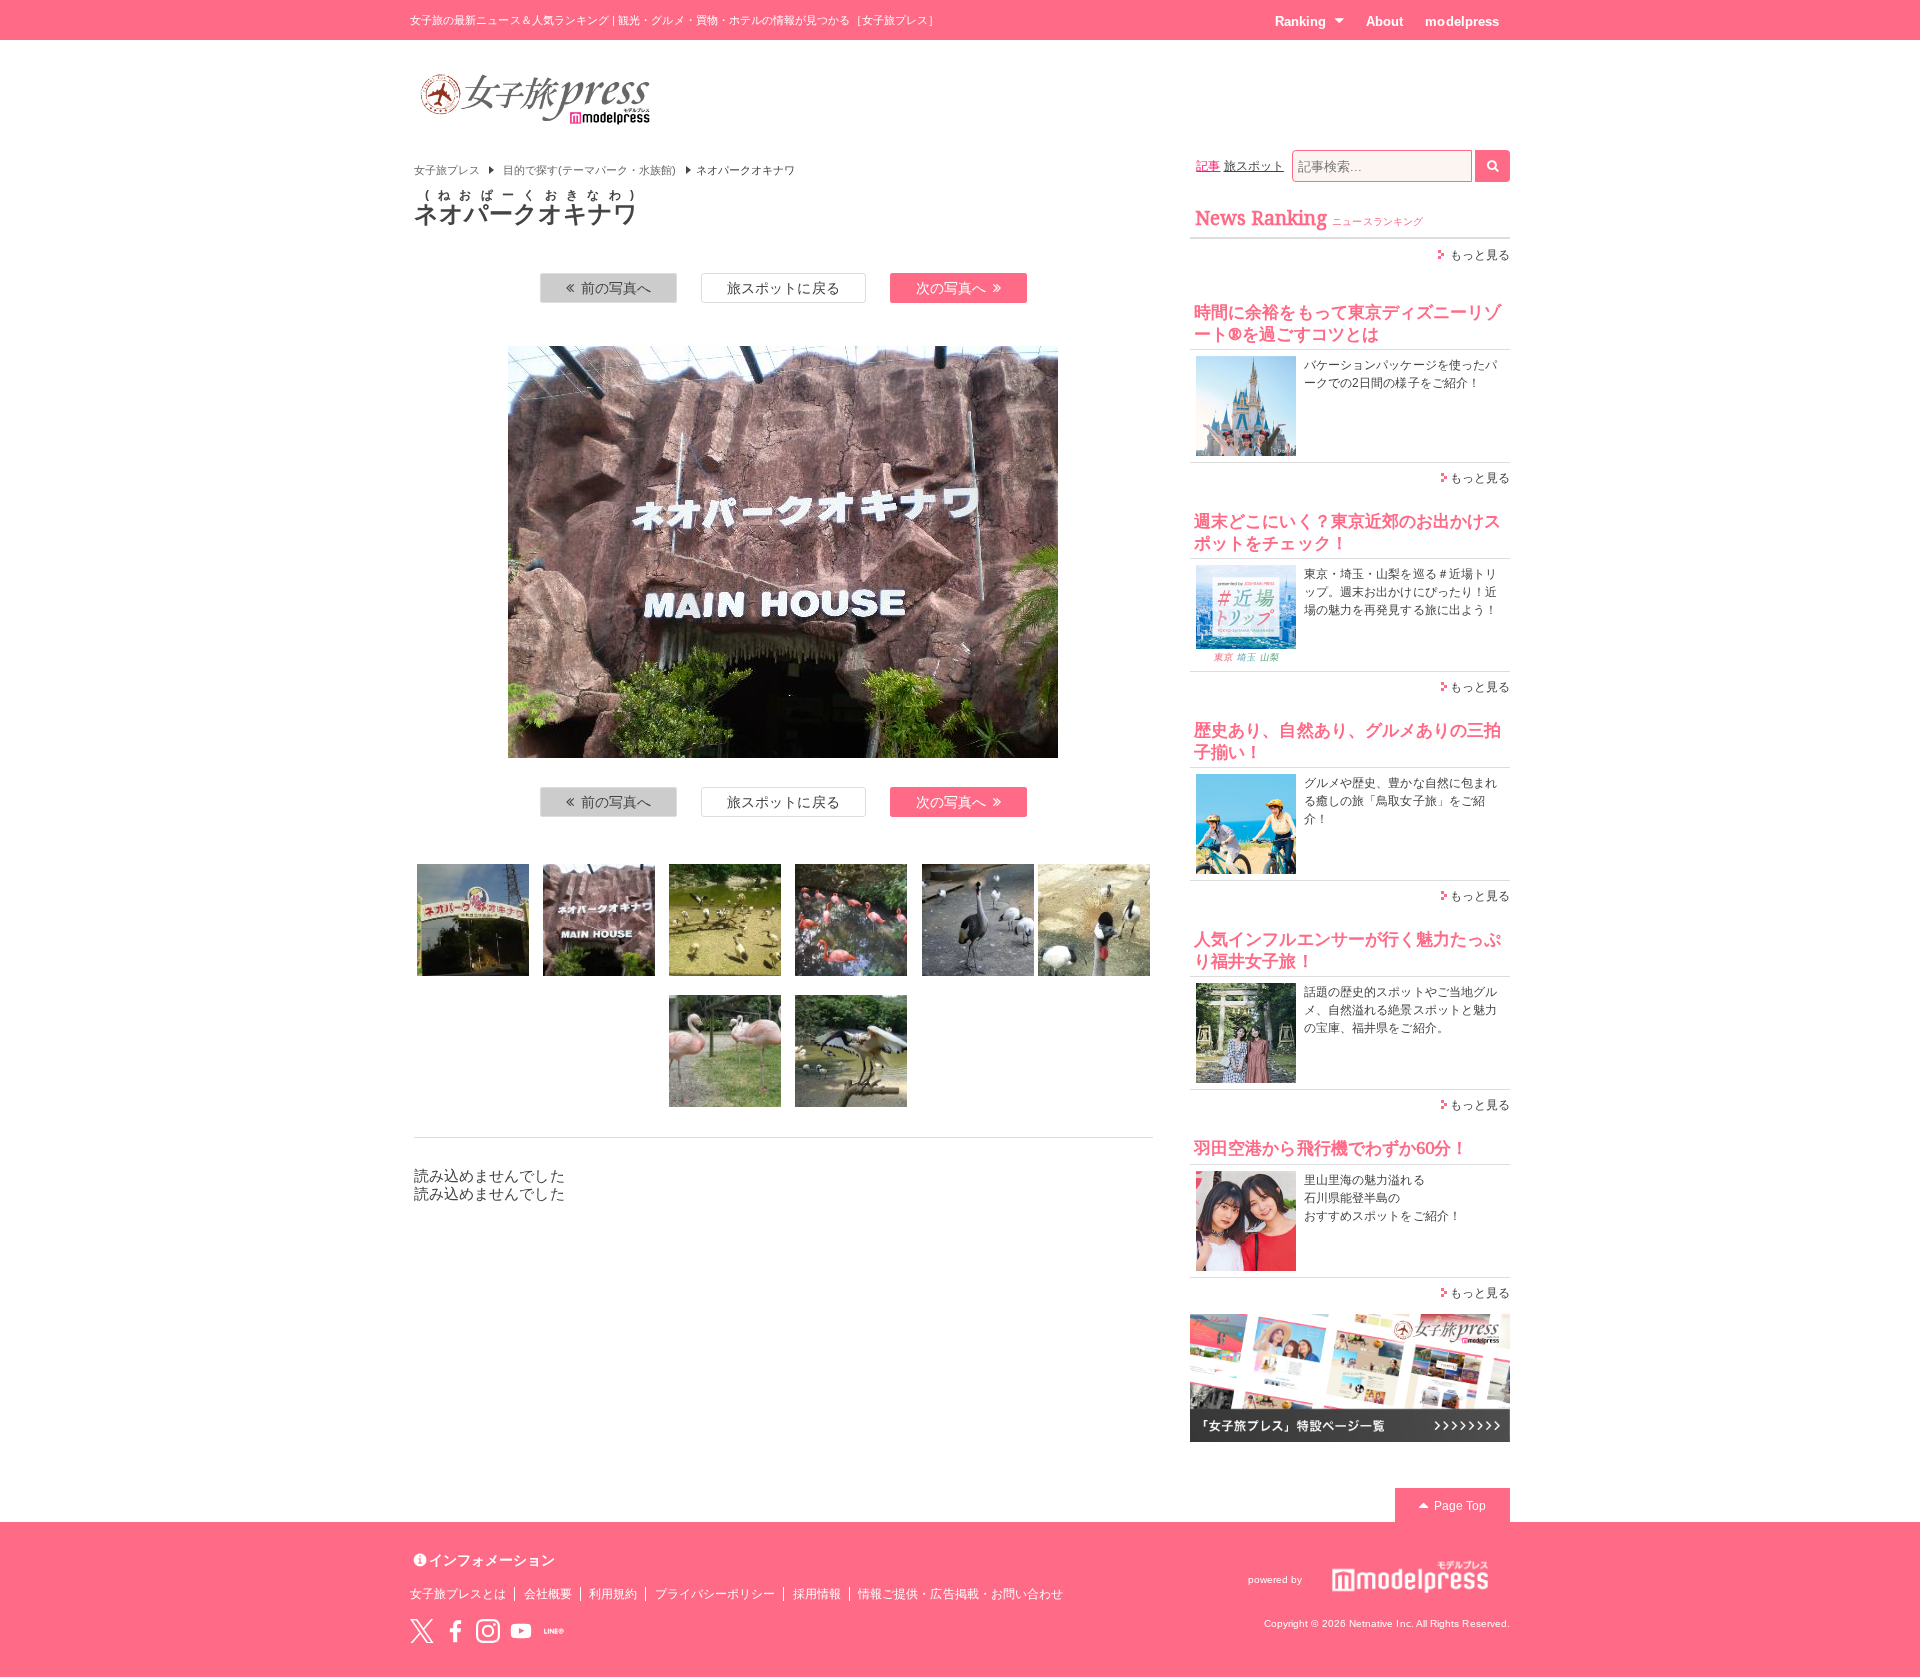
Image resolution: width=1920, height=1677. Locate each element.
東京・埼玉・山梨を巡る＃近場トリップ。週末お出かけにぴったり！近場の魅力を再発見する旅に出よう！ (1400, 592)
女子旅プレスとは (458, 1594)
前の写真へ (616, 288)
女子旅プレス (447, 170)
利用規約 (613, 1594)
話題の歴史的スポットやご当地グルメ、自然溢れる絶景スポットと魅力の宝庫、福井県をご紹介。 (1400, 1010)
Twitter (422, 1631)
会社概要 (548, 1594)
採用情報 (817, 1594)
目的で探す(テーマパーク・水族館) (590, 170)
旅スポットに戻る (783, 288)
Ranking (1300, 21)
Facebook (455, 1631)
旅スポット (1254, 166)
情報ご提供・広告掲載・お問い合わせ (960, 1594)
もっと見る (1480, 255)
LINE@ (554, 1631)
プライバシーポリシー (715, 1594)
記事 (1208, 166)
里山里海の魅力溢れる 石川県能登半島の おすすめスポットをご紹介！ (1382, 1198)
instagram (488, 1631)
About (1384, 21)
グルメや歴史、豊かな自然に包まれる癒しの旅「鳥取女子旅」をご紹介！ (1400, 801)
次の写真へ (951, 288)
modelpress (1462, 21)
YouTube (521, 1631)
